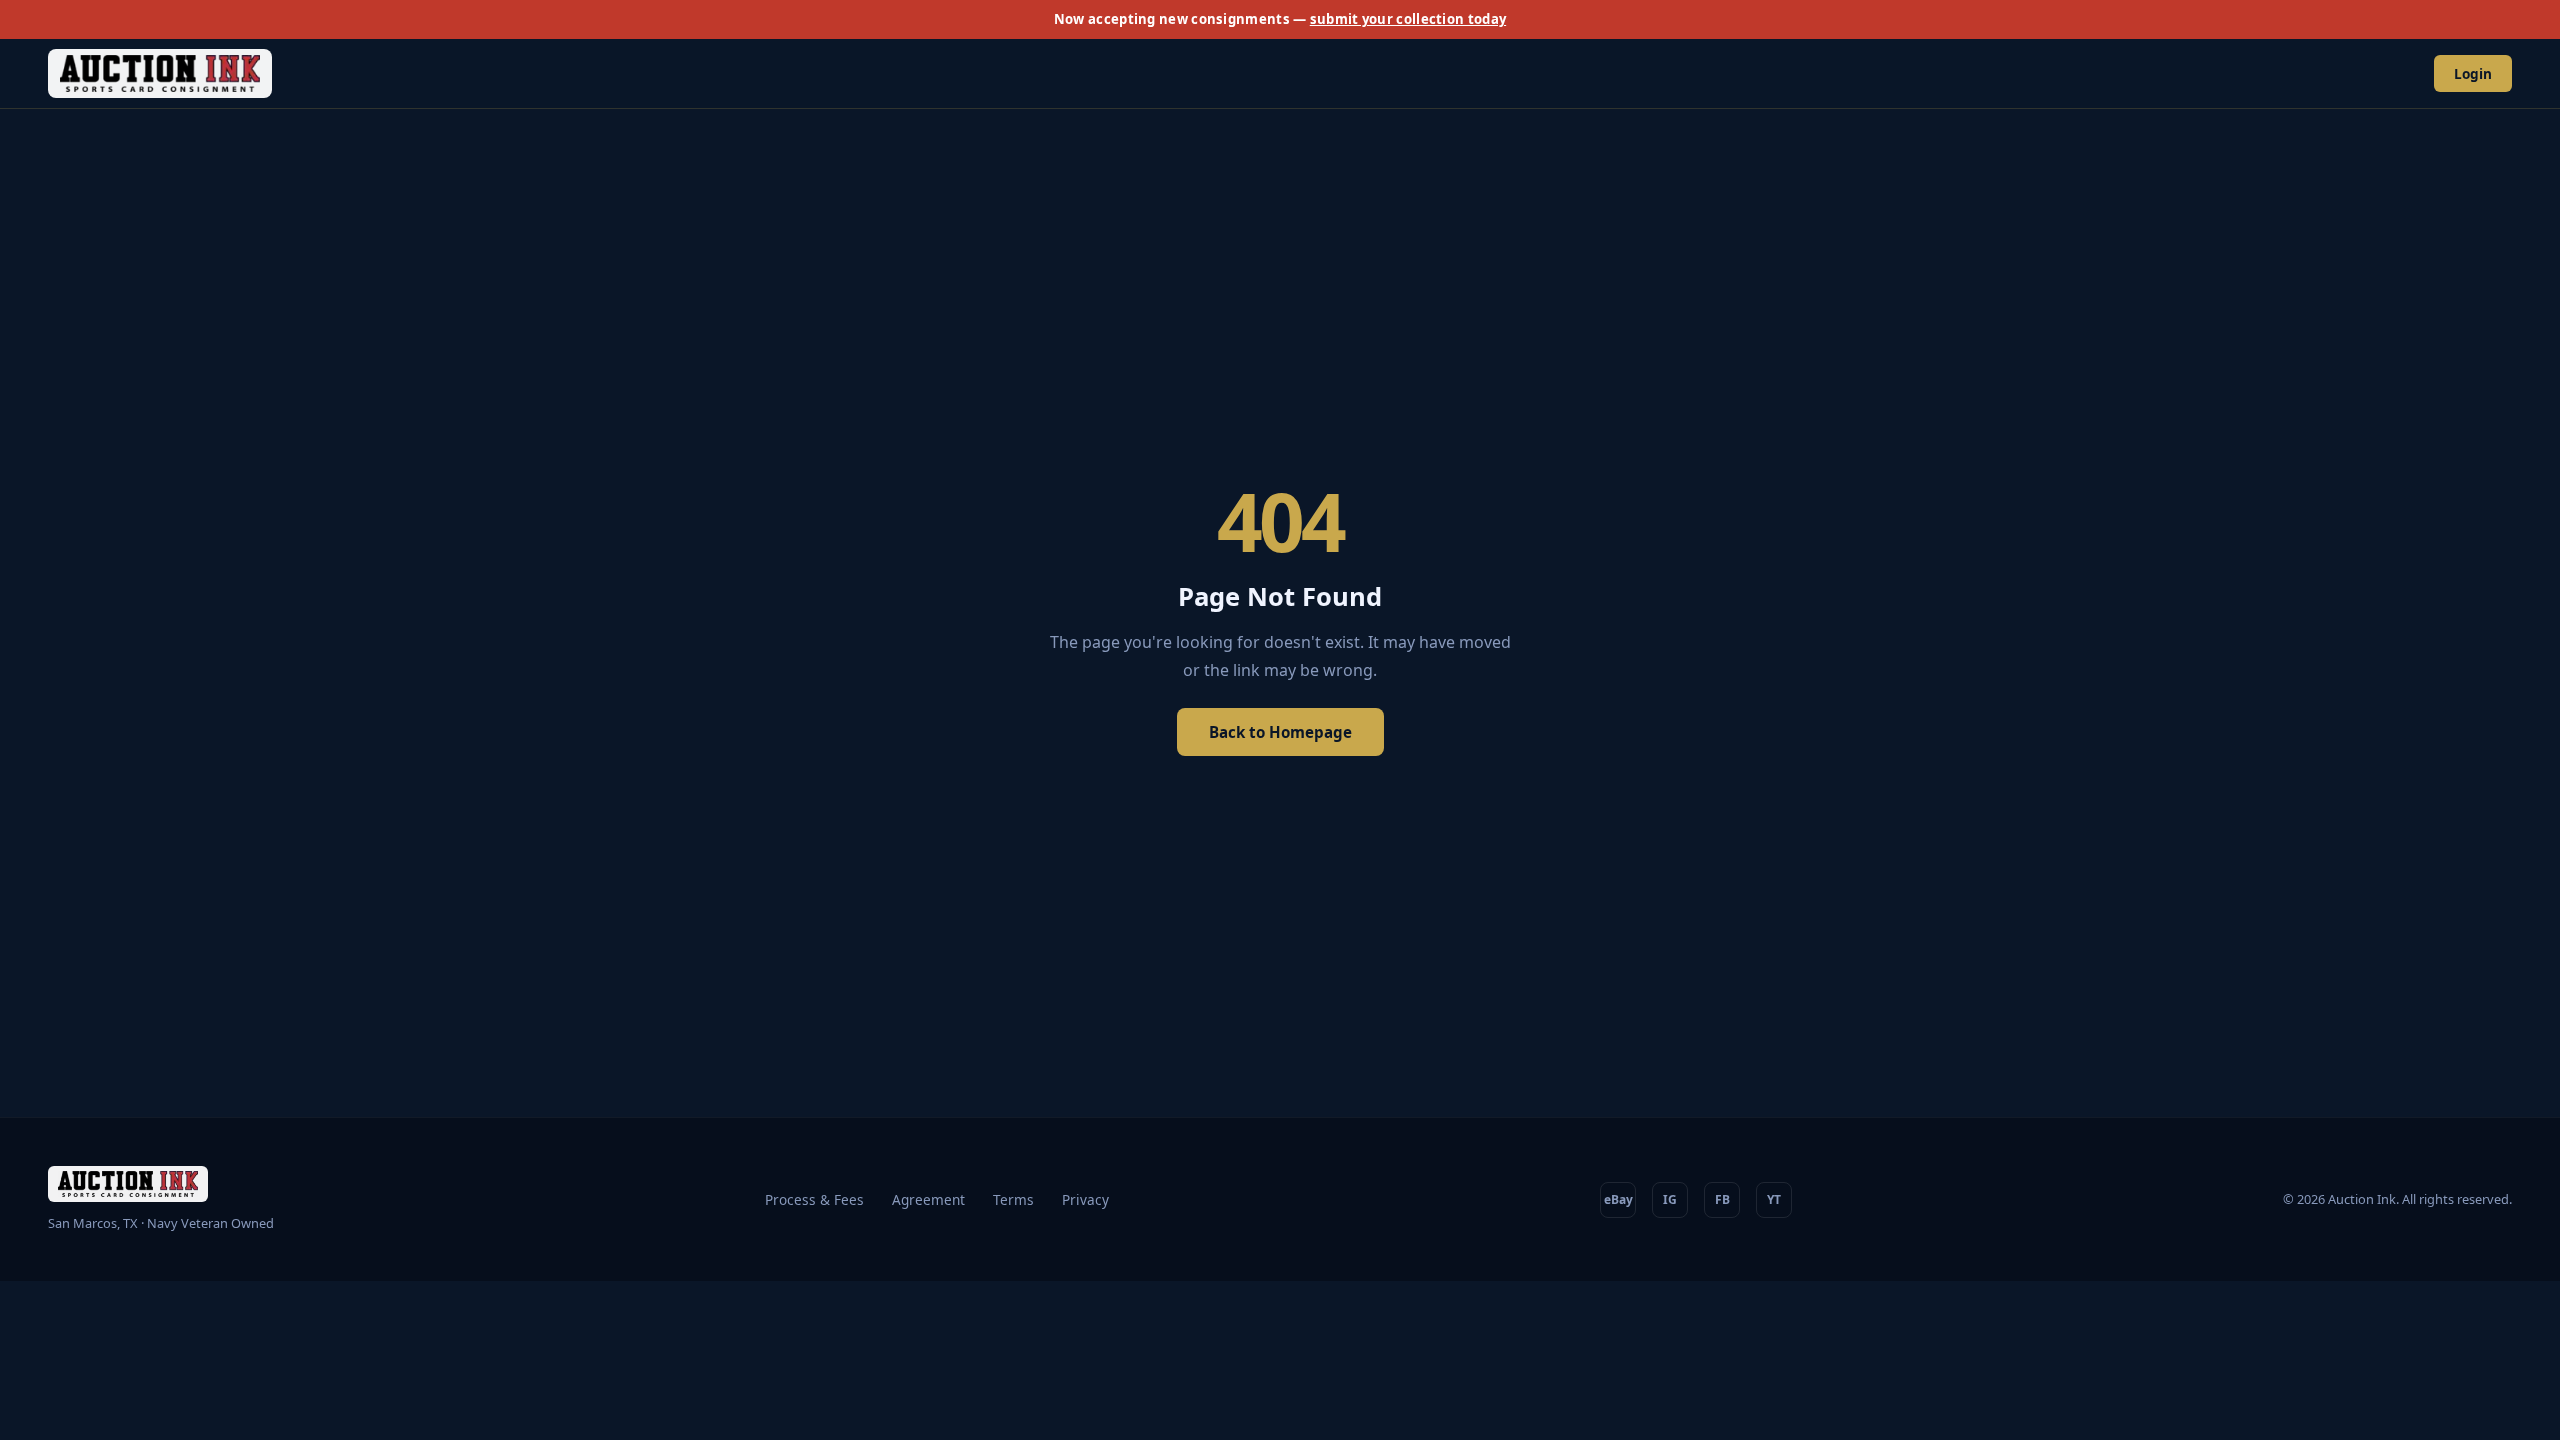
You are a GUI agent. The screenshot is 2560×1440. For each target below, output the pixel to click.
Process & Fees (814, 1199)
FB (1722, 1199)
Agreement (928, 1199)
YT (1774, 1199)
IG (1670, 1199)
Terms (1013, 1199)
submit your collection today (1408, 19)
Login (2473, 73)
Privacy (1085, 1199)
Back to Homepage (1280, 732)
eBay (1618, 1199)
